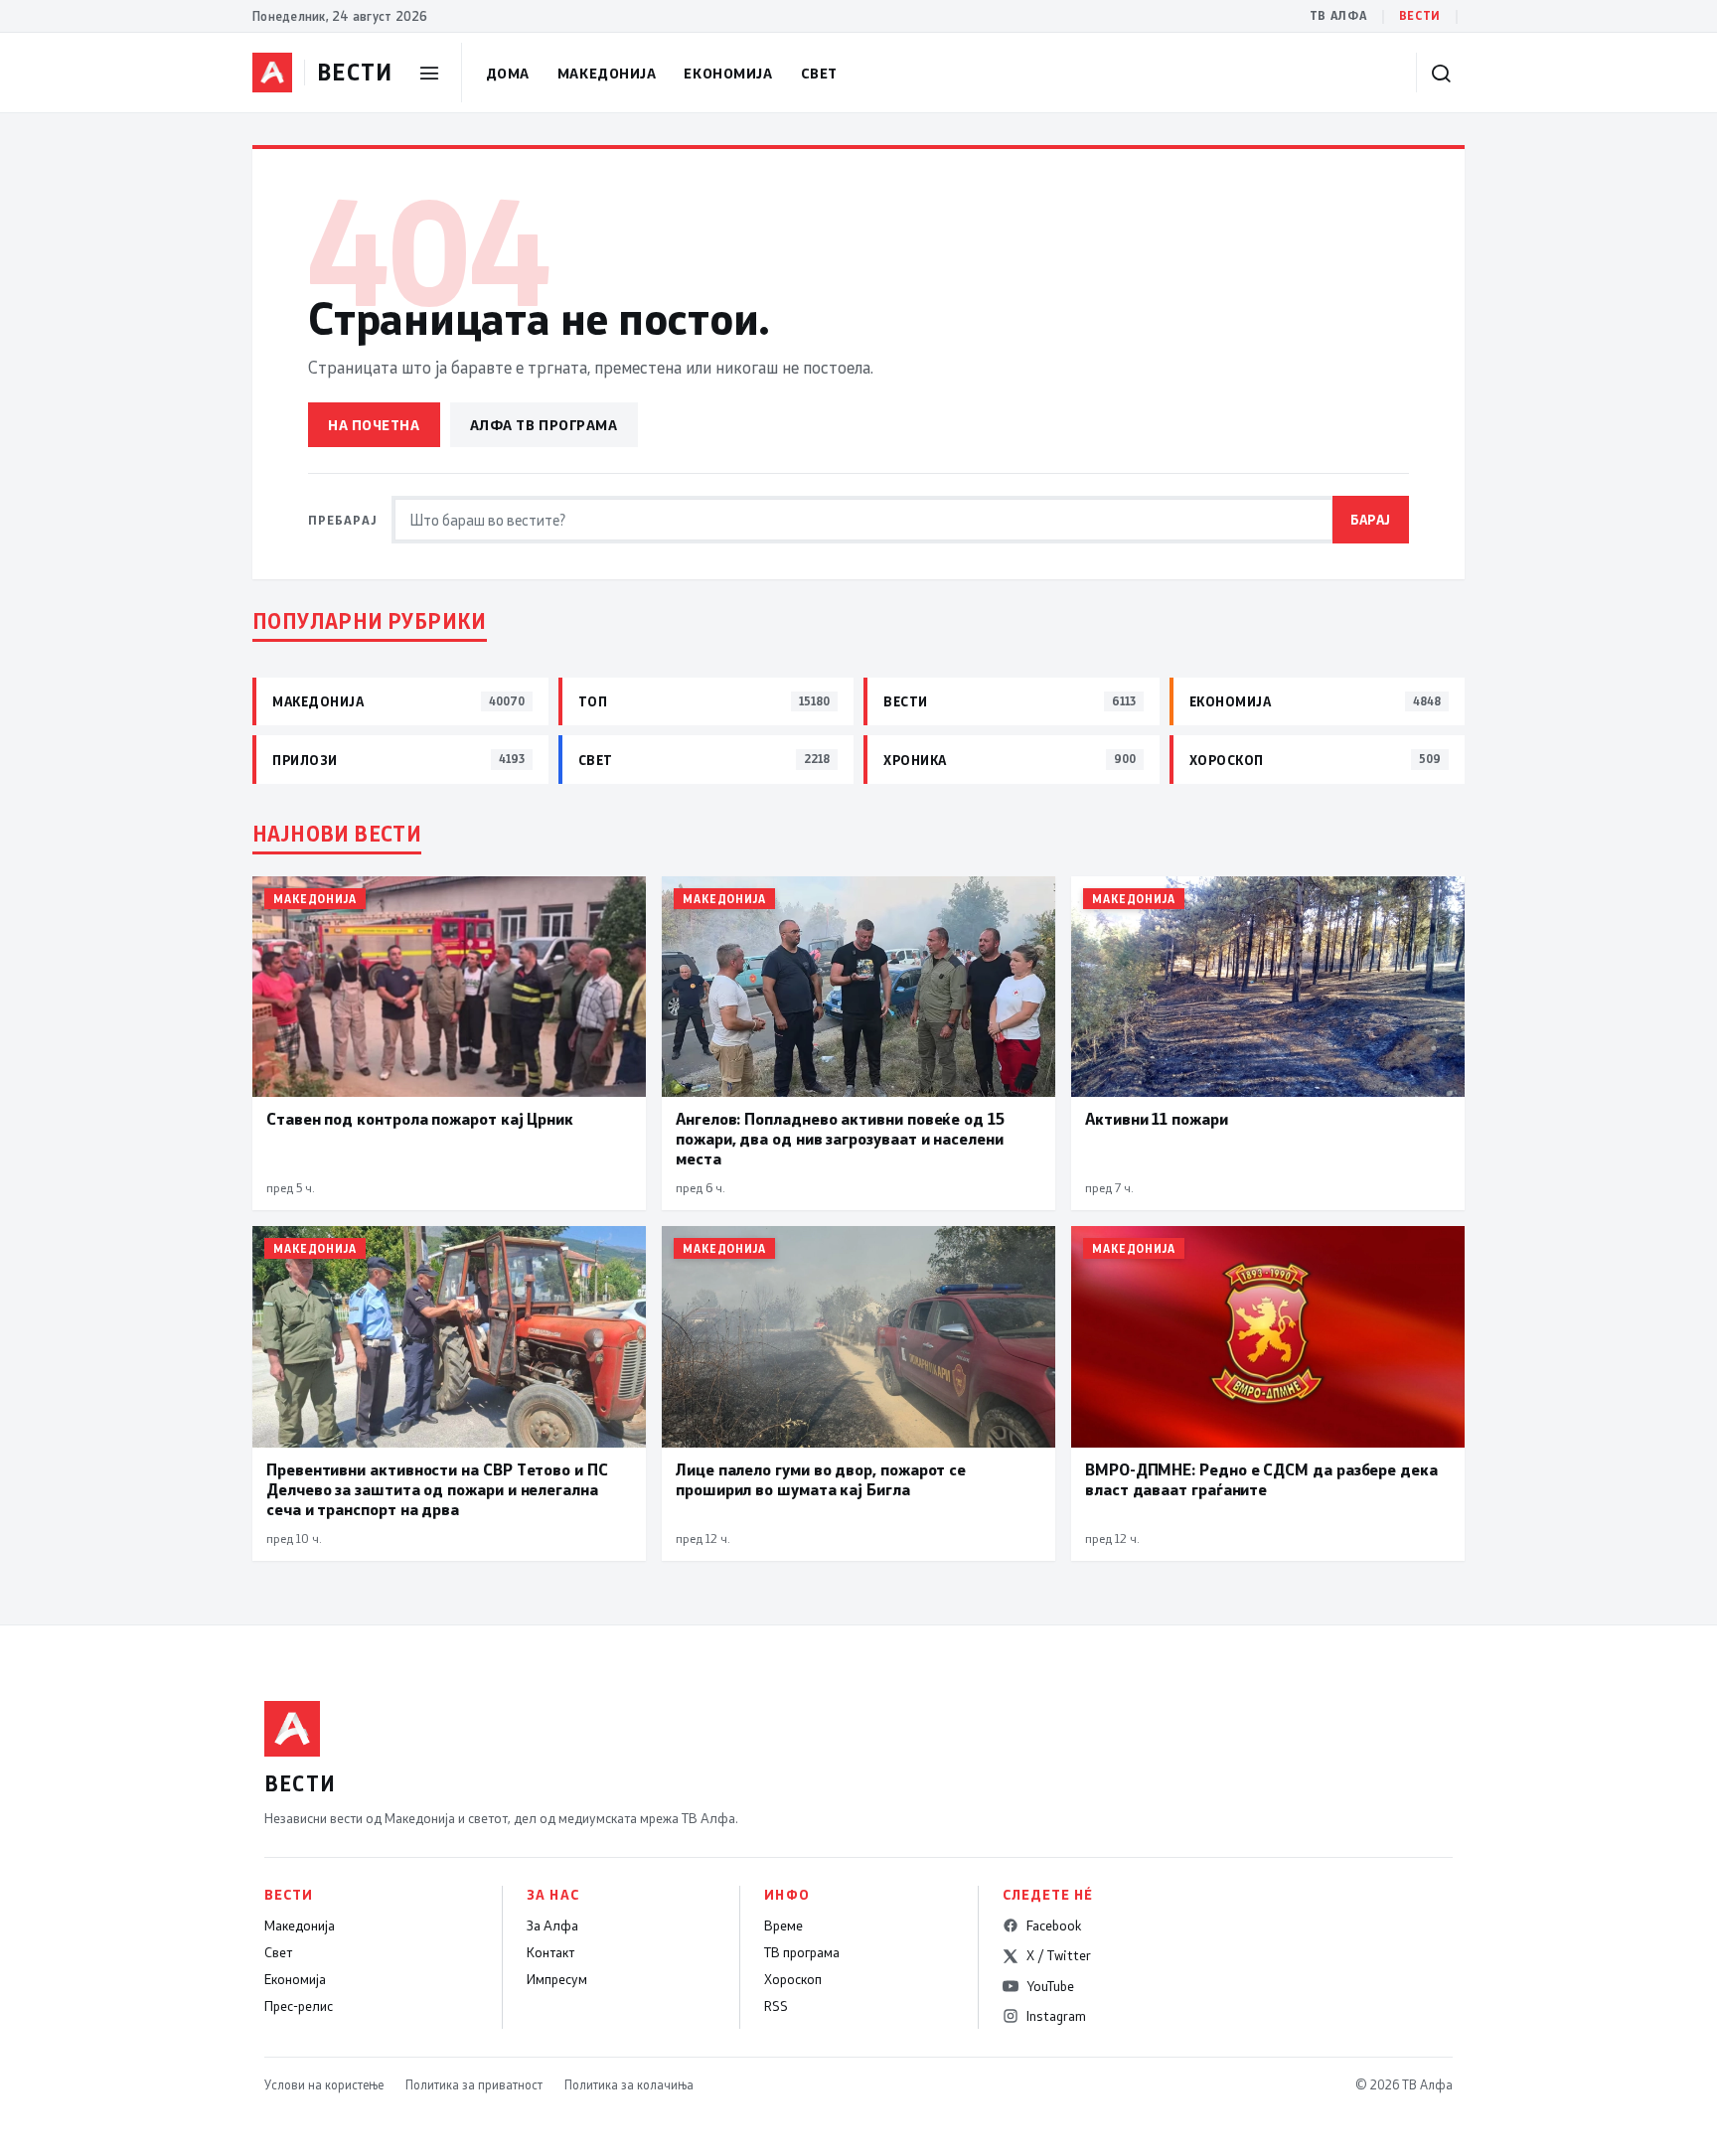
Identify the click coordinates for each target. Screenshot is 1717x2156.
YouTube (1050, 1986)
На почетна (374, 425)
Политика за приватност (474, 2084)
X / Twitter (1059, 1955)
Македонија (607, 73)
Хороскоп (793, 1979)
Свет (819, 73)
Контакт (550, 1952)
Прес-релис (299, 2006)
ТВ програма (802, 1952)
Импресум (557, 1979)
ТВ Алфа (1338, 15)
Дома (508, 73)
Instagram (1056, 2016)
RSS (776, 2006)
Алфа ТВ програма (544, 425)
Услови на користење (324, 2084)
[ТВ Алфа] (272, 73)
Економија (728, 73)
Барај (1371, 519)
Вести (1420, 15)
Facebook (1054, 1925)
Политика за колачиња (629, 2084)
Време (783, 1925)
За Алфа (552, 1925)
